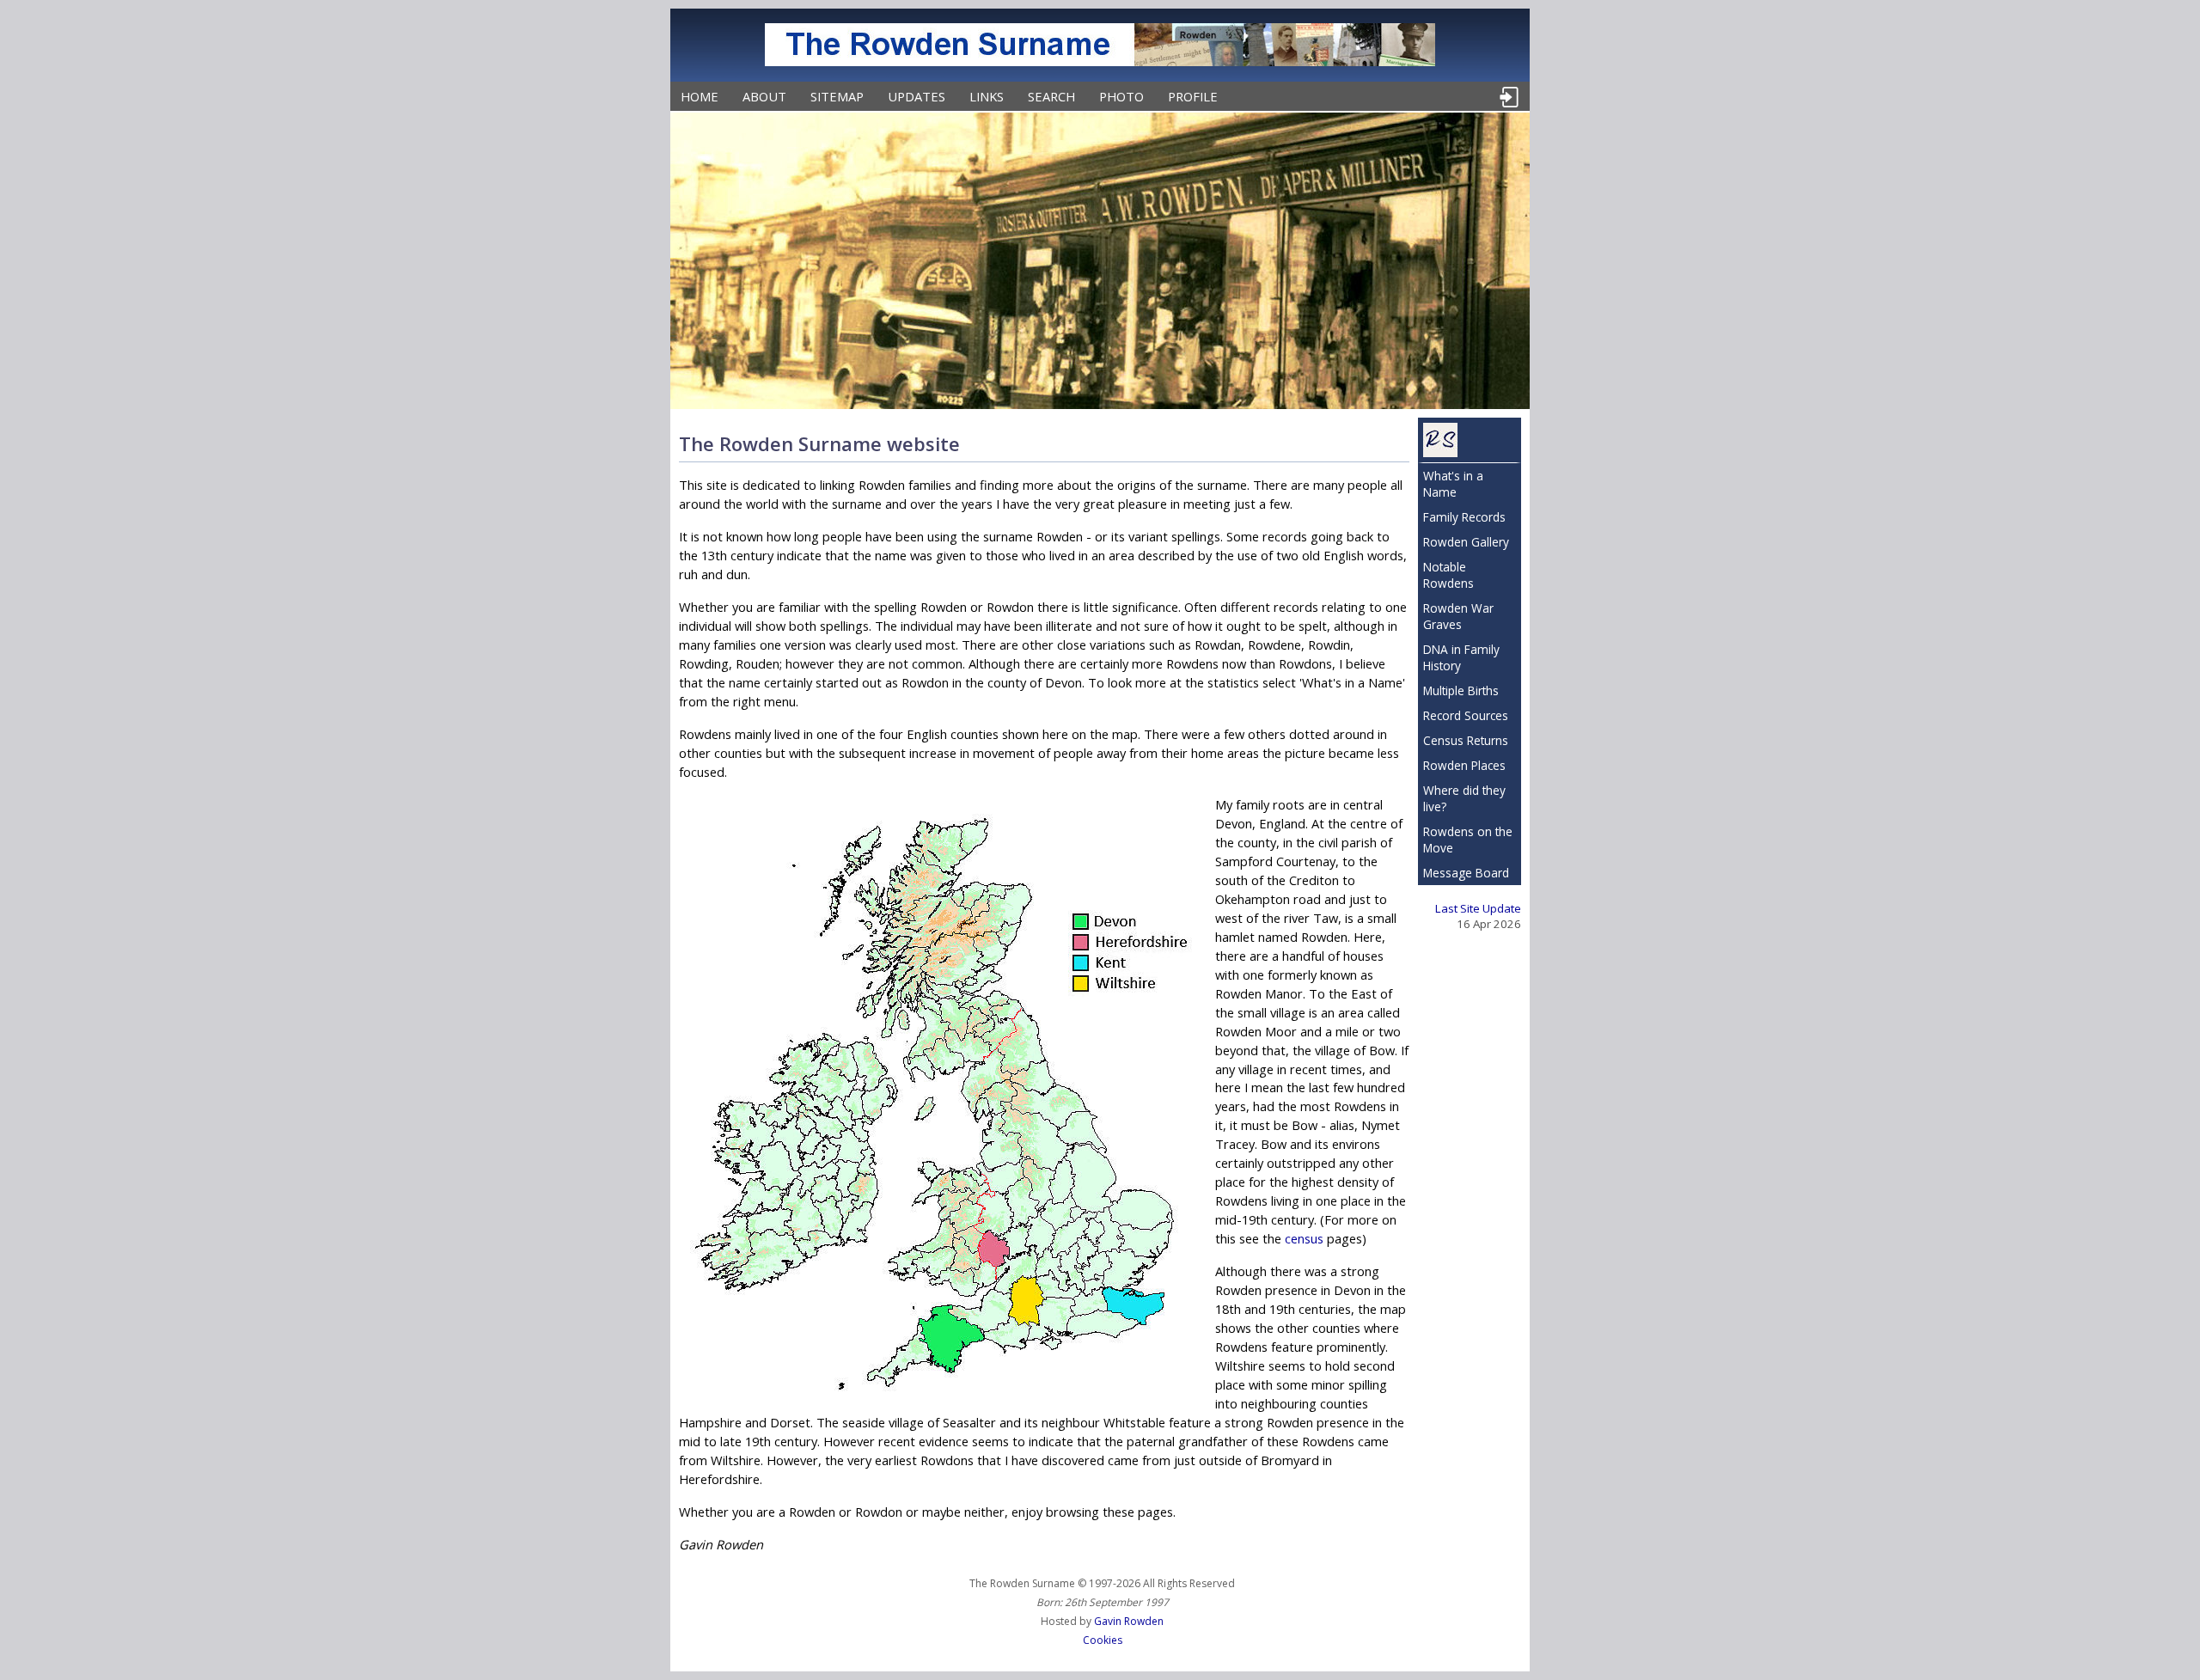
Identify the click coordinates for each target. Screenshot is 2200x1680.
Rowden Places (1464, 765)
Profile (1193, 96)
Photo (1121, 96)
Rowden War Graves (1458, 616)
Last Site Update (1478, 908)
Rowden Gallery (1466, 542)
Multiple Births (1461, 690)
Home (700, 96)
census (1304, 1238)
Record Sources (1466, 715)
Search (1051, 96)
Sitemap (837, 96)
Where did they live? (1464, 798)
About (764, 96)
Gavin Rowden (1129, 1621)
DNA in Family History (1461, 657)
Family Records (1464, 517)
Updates (917, 96)
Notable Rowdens (1448, 575)
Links (987, 96)
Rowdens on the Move (1468, 840)
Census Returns (1466, 740)
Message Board (1466, 873)
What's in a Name (1453, 484)
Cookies (1103, 1640)
